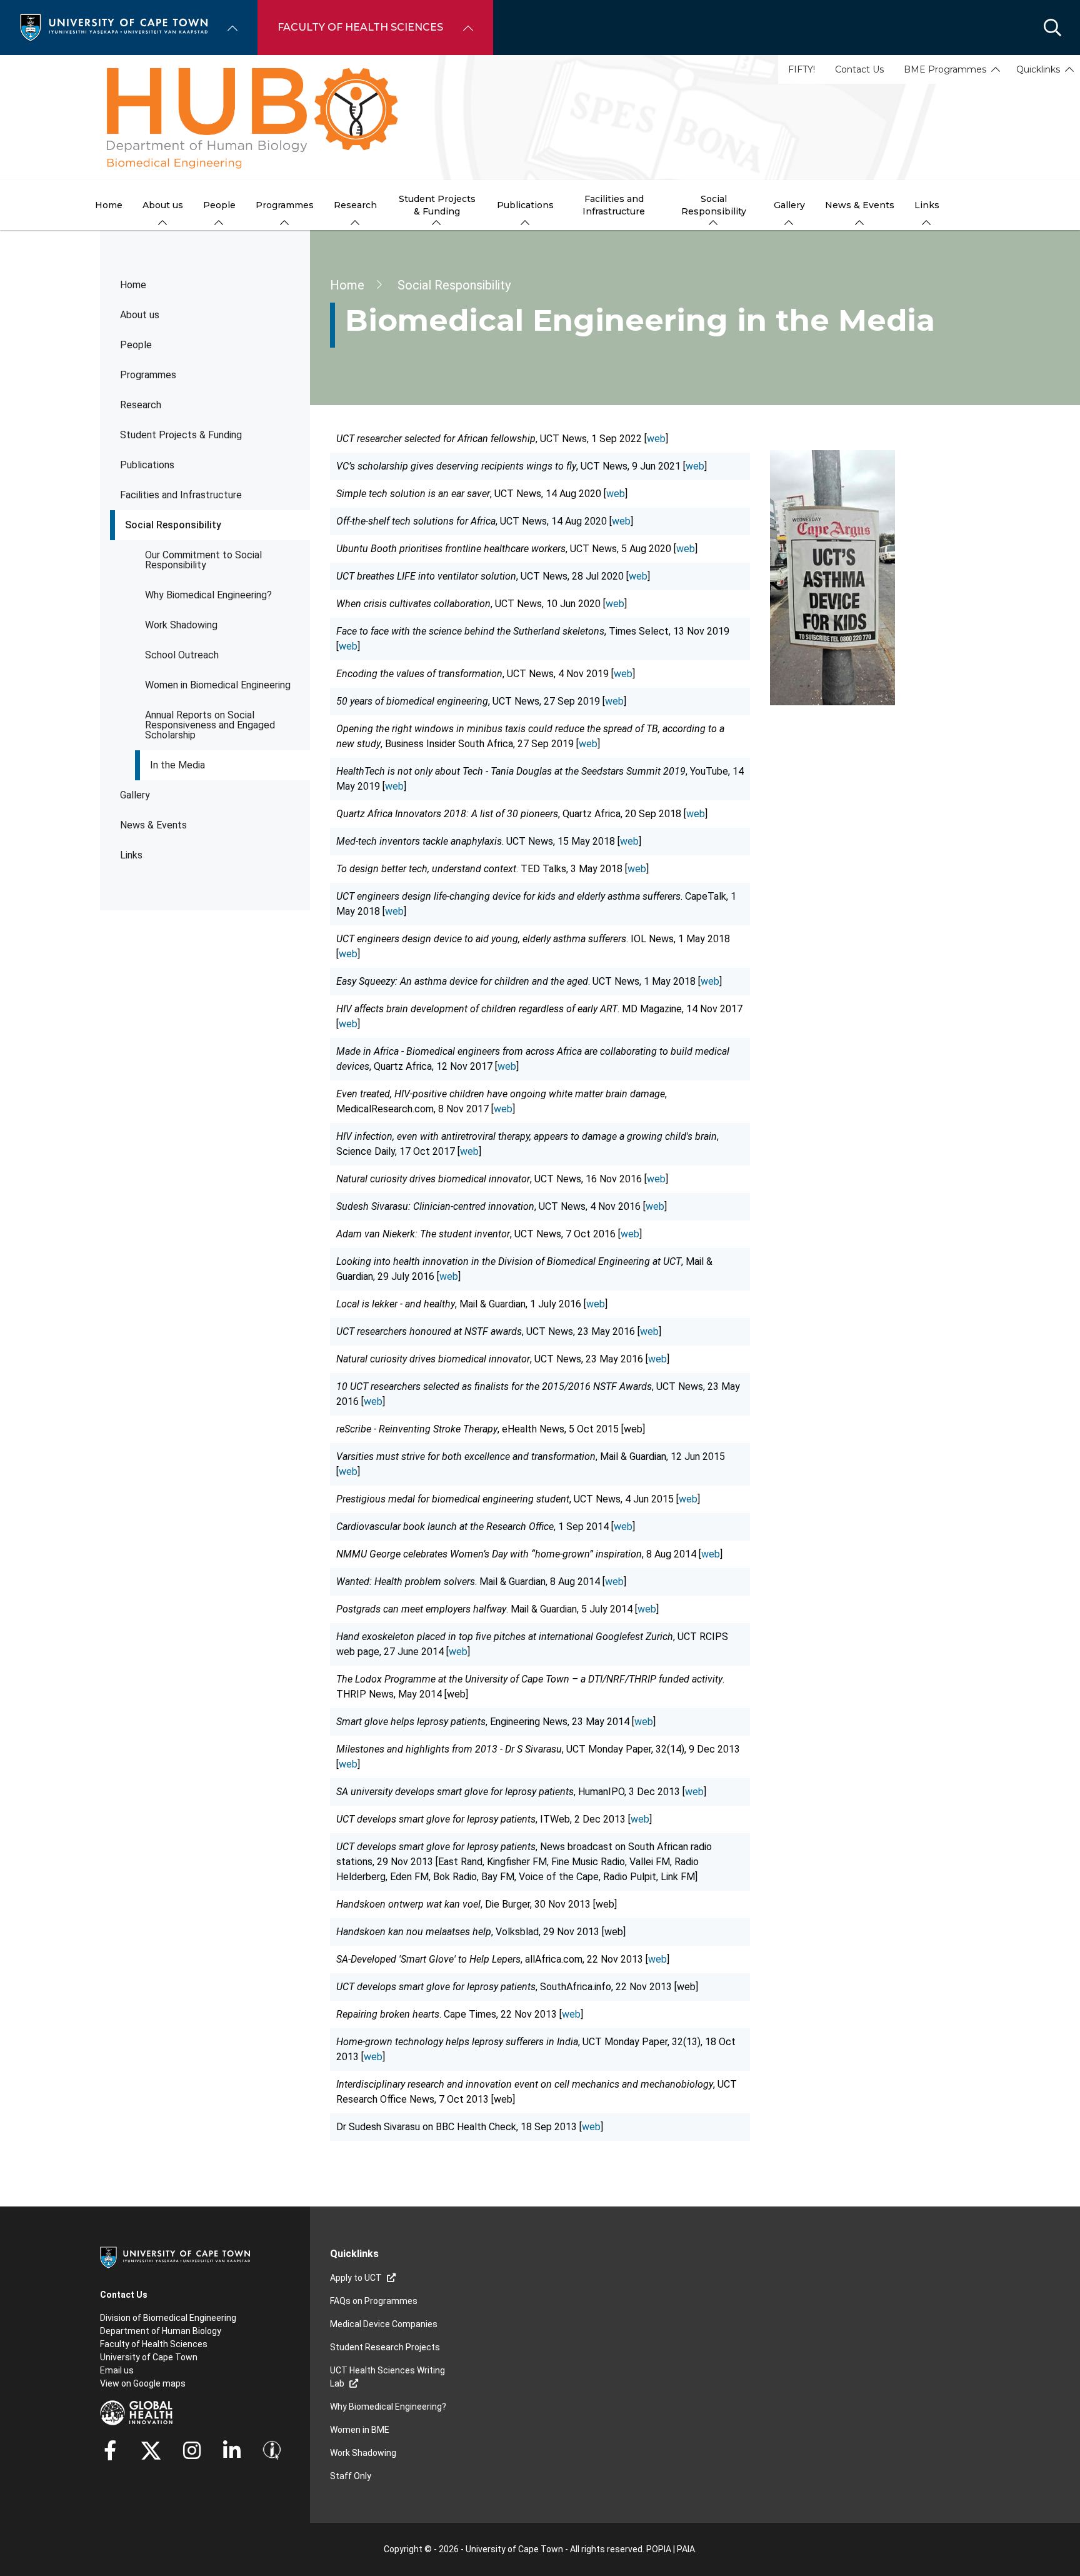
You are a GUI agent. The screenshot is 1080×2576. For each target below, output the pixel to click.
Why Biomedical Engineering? (208, 595)
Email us (117, 2370)
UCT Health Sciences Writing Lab (387, 2377)
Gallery (135, 795)
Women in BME (360, 2430)
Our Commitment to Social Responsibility (203, 560)
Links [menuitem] (927, 205)
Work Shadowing (181, 625)
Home (133, 285)
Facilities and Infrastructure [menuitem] (614, 205)
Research (141, 405)
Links (131, 855)
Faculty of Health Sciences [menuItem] (360, 27)
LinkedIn (232, 2450)
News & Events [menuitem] (860, 205)
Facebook (110, 2450)
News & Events (153, 825)
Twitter (151, 2450)
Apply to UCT (356, 2278)
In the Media (177, 765)
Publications (147, 465)
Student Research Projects (385, 2347)
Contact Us (859, 69)
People (136, 345)
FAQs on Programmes (374, 2301)
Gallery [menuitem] (789, 205)
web (656, 439)
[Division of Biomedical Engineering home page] (540, 118)
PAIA (686, 2549)
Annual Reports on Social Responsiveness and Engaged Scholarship (210, 725)
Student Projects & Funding (181, 435)
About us (140, 315)
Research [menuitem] (355, 205)
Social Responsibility (173, 525)
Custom (192, 2450)
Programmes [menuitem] (285, 205)
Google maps (159, 2383)
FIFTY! (802, 69)
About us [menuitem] (163, 205)
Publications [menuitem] (525, 205)
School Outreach (182, 655)
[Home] (114, 27)
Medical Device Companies (384, 2324)
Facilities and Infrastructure (181, 495)
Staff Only (351, 2476)
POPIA (659, 2549)
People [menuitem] (219, 205)
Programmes (148, 375)
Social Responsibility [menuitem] (714, 205)
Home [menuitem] (109, 205)
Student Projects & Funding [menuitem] (437, 205)
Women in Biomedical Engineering (218, 685)
